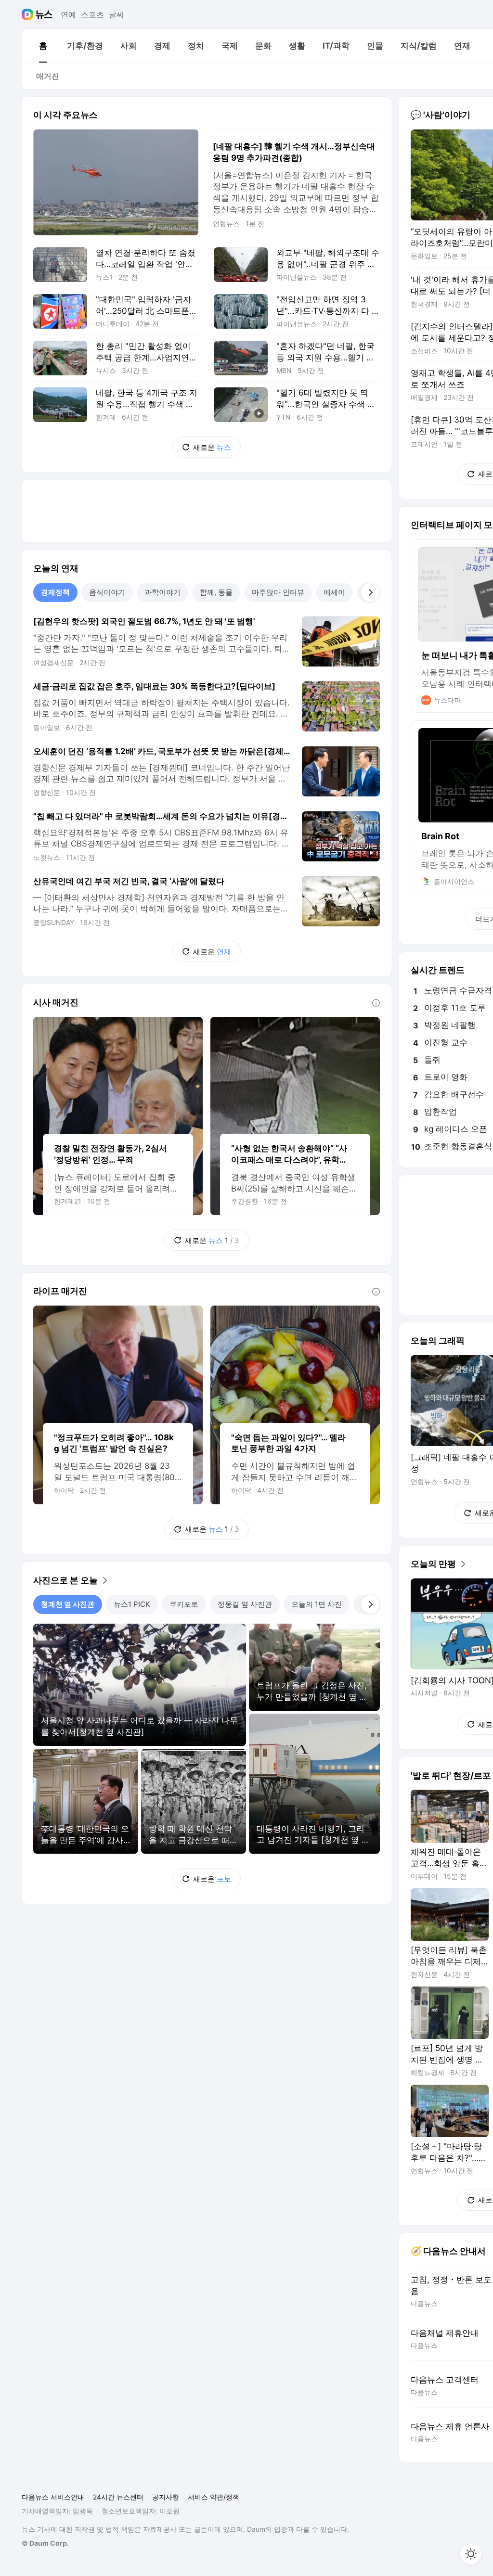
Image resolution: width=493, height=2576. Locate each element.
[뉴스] (44, 14)
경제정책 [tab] (55, 592)
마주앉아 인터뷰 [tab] (278, 592)
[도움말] (376, 1003)
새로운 (212, 447)
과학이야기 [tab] (162, 592)
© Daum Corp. (45, 2543)
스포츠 (92, 14)
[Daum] (29, 14)
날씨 (117, 14)
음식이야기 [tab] (107, 592)
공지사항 (166, 2497)
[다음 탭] (370, 592)
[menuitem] (43, 46)
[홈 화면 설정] (471, 2554)
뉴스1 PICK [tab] (132, 1604)
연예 (68, 14)
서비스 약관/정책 (214, 2497)
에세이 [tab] (334, 592)
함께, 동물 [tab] (216, 592)
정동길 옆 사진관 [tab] (245, 1604)
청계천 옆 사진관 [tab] (68, 1604)
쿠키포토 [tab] (184, 1604)
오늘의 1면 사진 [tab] (317, 1604)
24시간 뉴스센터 (118, 2497)
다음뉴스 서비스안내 (53, 2497)
